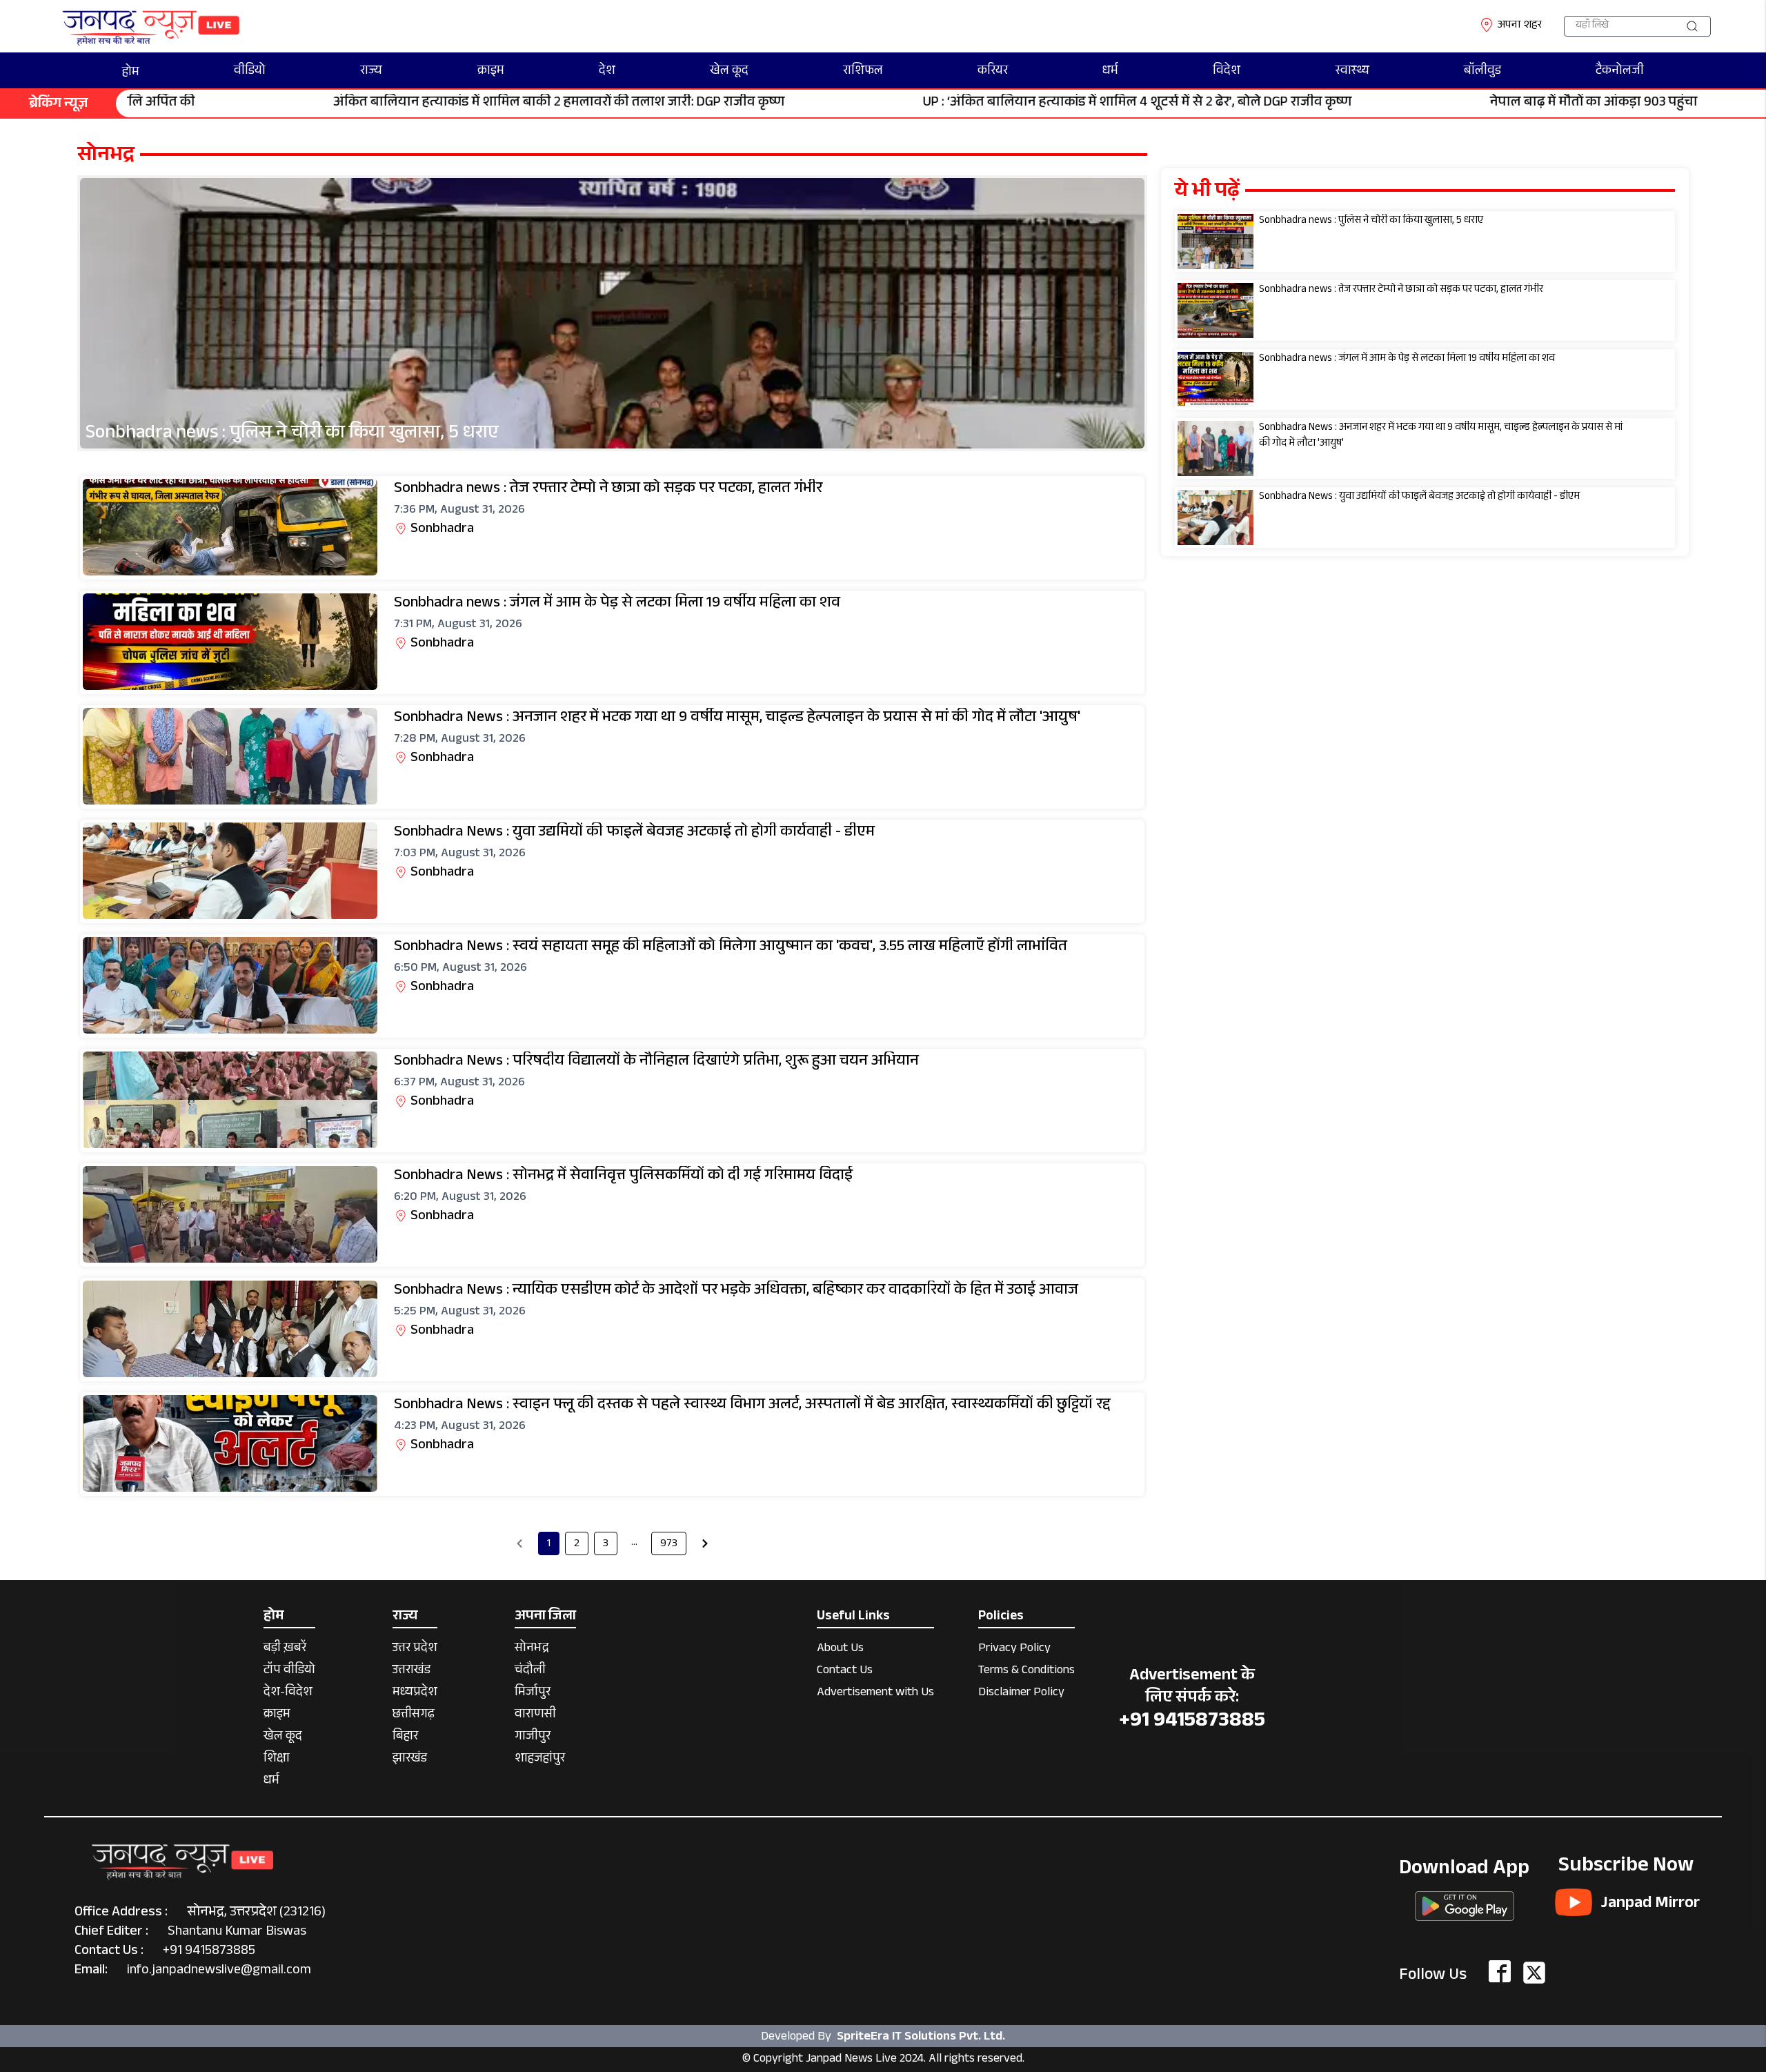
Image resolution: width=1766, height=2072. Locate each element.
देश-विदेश (288, 1694)
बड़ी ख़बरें (285, 1649)
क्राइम (491, 72)
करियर (993, 72)
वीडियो (250, 72)
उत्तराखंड (411, 1671)
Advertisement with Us (875, 1694)
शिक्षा (277, 1760)
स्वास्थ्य (1352, 72)
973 (669, 1545)
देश (607, 72)
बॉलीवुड (1482, 72)
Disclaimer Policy (1021, 1694)
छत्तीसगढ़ (414, 1716)
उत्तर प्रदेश (415, 1649)
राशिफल (863, 72)
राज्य (371, 72)
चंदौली (530, 1671)
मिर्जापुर (533, 1694)
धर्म (1110, 72)
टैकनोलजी (1620, 72)
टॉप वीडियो (289, 1671)
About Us (840, 1649)
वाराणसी (535, 1716)
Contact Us (845, 1671)
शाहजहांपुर (540, 1760)
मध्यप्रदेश (415, 1694)
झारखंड (410, 1760)
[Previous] (519, 1543)
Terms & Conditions (1026, 1671)
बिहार (405, 1738)
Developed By (883, 2037)
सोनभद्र (532, 1649)
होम (131, 73)
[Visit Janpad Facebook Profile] (1500, 1973)
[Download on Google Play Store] (1465, 1902)
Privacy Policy (1014, 1649)
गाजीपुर (533, 1738)
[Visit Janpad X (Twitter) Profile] (1534, 1973)
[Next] (705, 1543)
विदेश (1227, 72)
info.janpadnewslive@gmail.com (219, 1971)
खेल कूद (729, 72)
